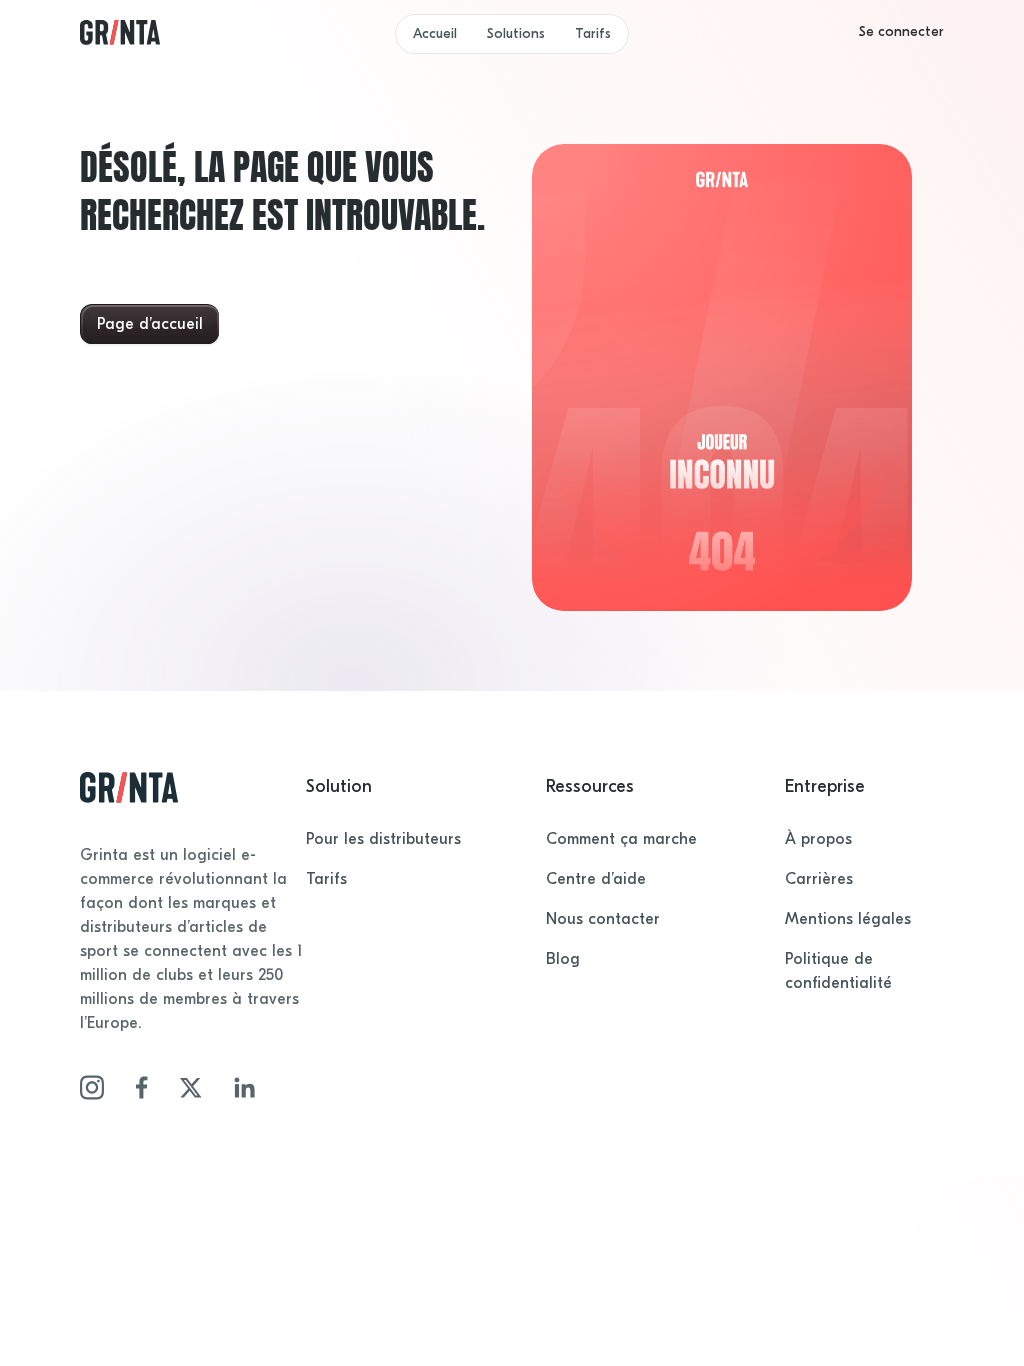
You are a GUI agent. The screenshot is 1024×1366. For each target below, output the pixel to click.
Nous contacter (603, 919)
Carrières (819, 879)
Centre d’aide (596, 879)
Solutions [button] (516, 33)
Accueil (435, 33)
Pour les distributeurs (383, 839)
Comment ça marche (621, 839)
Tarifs (593, 33)
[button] (901, 32)
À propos (818, 839)
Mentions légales (848, 919)
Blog (563, 959)
